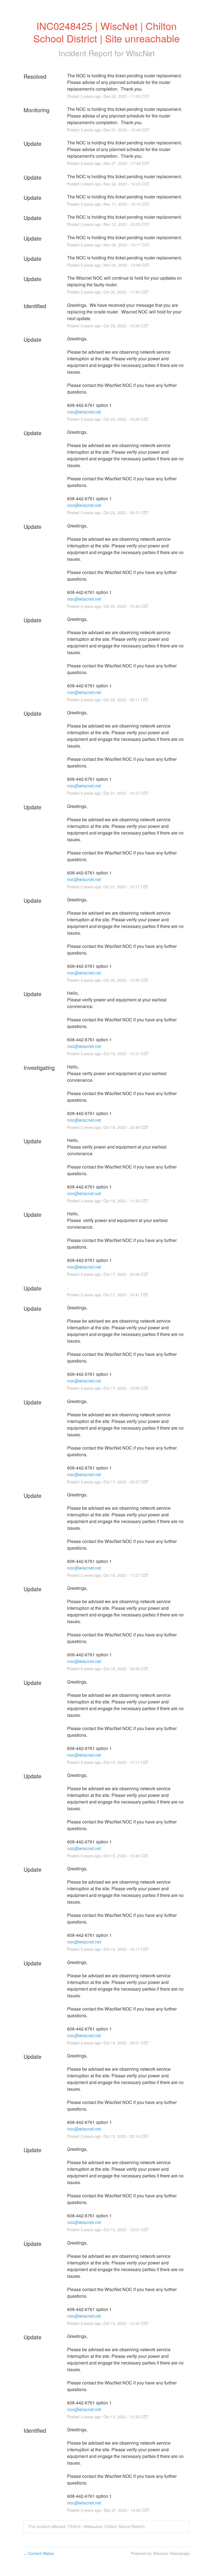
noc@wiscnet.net (84, 412)
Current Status (39, 2553)
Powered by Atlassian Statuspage (160, 2553)
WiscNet (140, 53)
